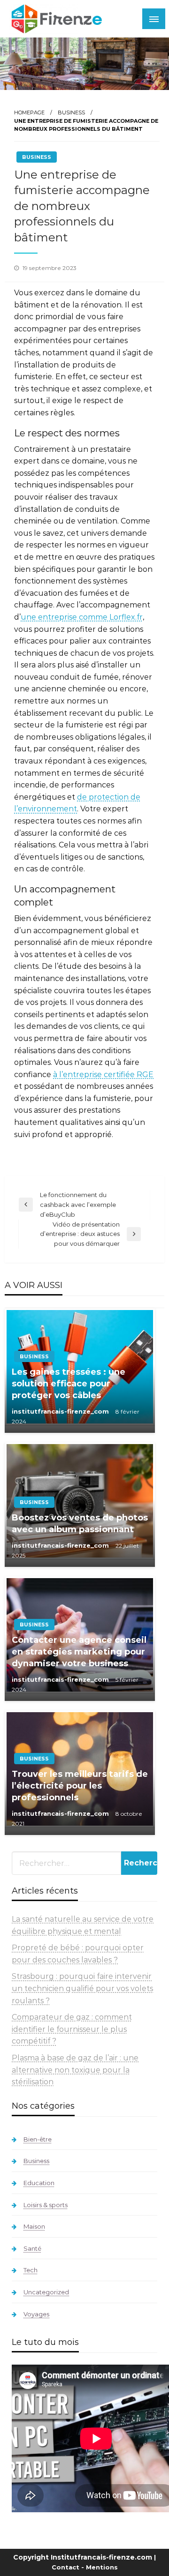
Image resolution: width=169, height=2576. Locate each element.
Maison (34, 2226)
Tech (31, 2270)
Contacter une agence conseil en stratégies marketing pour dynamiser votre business (79, 1652)
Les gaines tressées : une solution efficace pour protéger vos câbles (69, 1384)
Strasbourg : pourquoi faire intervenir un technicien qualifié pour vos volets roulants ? (82, 1988)
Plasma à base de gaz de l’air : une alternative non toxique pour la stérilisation (75, 2070)
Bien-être (38, 2139)
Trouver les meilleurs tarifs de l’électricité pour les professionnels (80, 1786)
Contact (65, 2567)
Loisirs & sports (46, 2205)
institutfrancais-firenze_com (61, 1411)
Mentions (102, 2567)
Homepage (29, 112)
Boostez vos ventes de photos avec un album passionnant (80, 1524)
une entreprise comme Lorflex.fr (82, 617)
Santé (32, 2248)
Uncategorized (46, 2292)
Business (71, 112)
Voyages (36, 2314)
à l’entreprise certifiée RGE (103, 1075)
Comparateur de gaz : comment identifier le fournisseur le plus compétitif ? (72, 2029)
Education (39, 2183)
